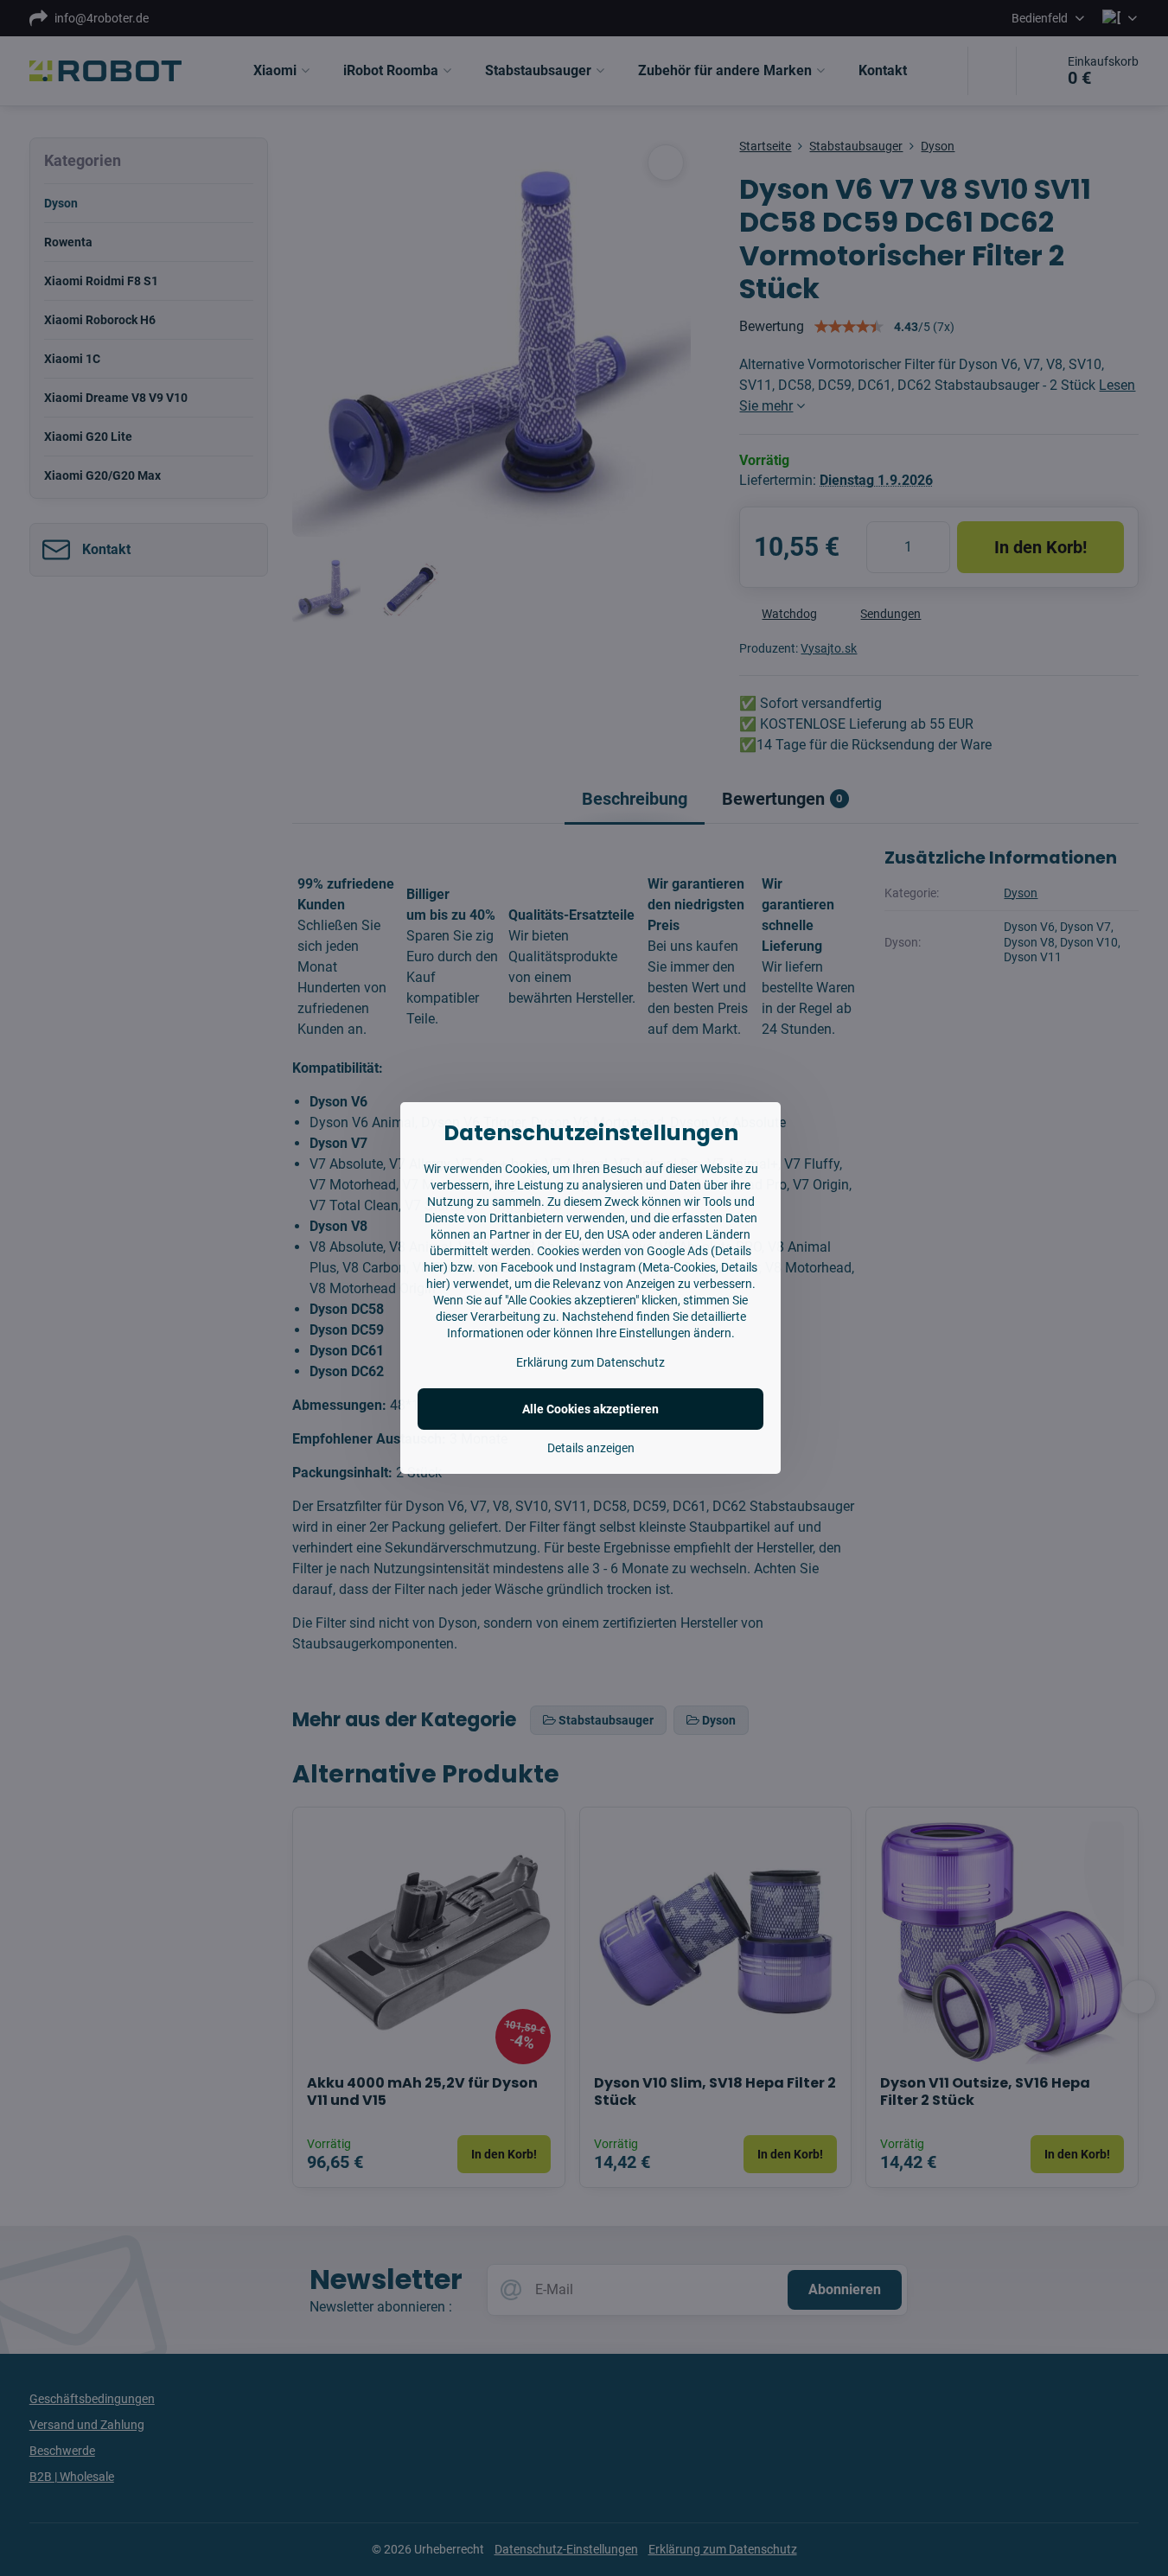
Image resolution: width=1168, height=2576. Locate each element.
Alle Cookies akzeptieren (590, 1409)
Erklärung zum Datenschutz (590, 1362)
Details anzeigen (591, 1448)
